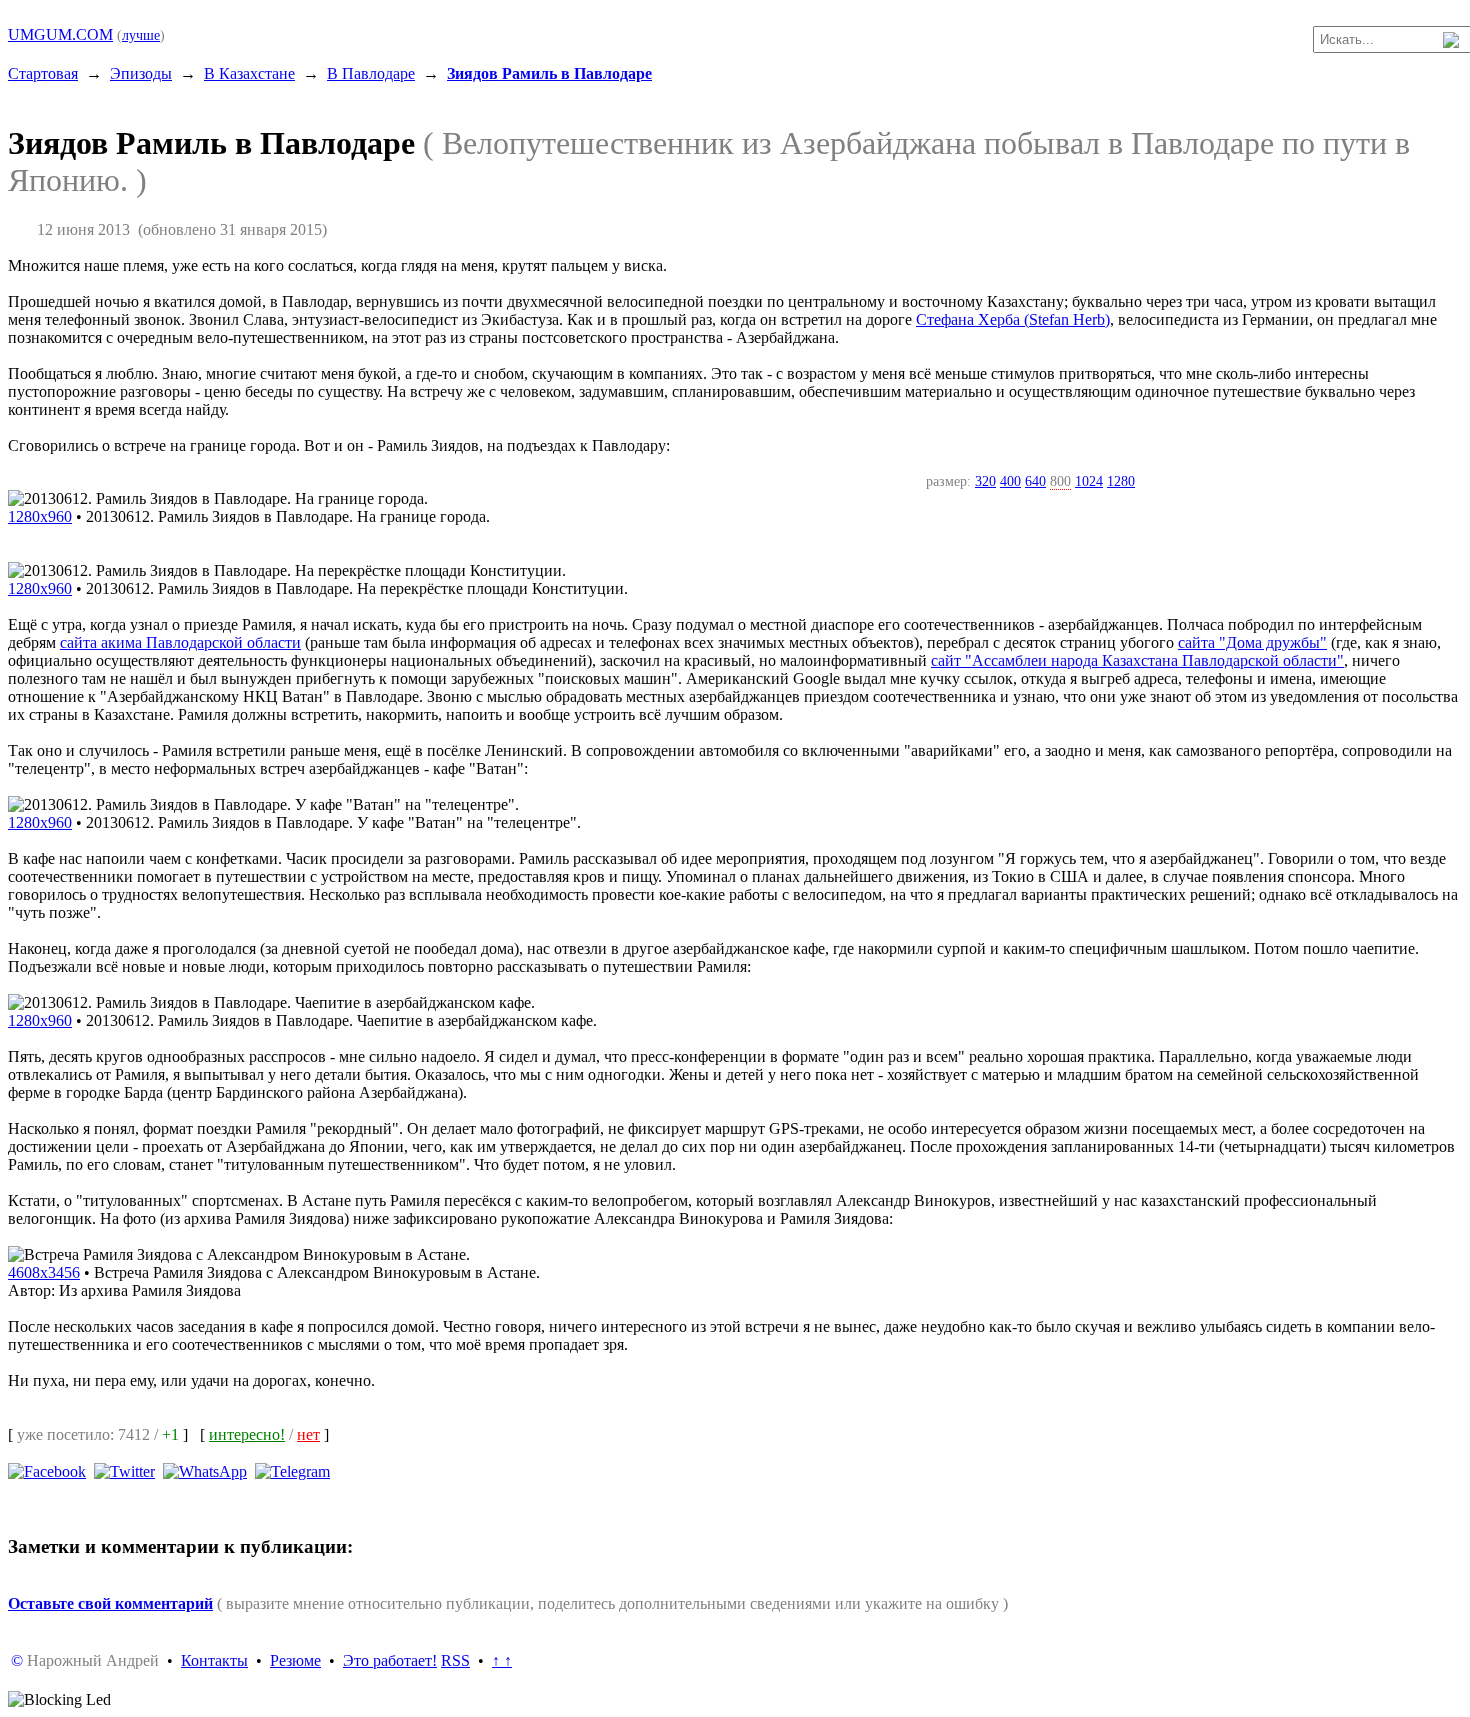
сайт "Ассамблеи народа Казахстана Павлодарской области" (1137, 660)
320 (985, 481)
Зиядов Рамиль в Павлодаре (549, 73)
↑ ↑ (502, 1660)
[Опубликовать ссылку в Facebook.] (47, 1470)
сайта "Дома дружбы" (1252, 642)
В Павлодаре (371, 73)
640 (1035, 481)
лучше (141, 35)
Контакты (214, 1660)
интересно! (247, 1434)
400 (1010, 481)
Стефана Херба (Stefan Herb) (1013, 319)
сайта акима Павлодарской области (180, 642)
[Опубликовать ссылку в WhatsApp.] (205, 1470)
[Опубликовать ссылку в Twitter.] (124, 1470)
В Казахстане (249, 73)
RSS (455, 1660)
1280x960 (40, 516)
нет (308, 1434)
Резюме (295, 1660)
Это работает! (390, 1660)
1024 (1089, 481)
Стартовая (43, 73)
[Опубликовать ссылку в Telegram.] (292, 1470)
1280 (1121, 481)
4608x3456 (44, 1272)
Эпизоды (141, 73)
